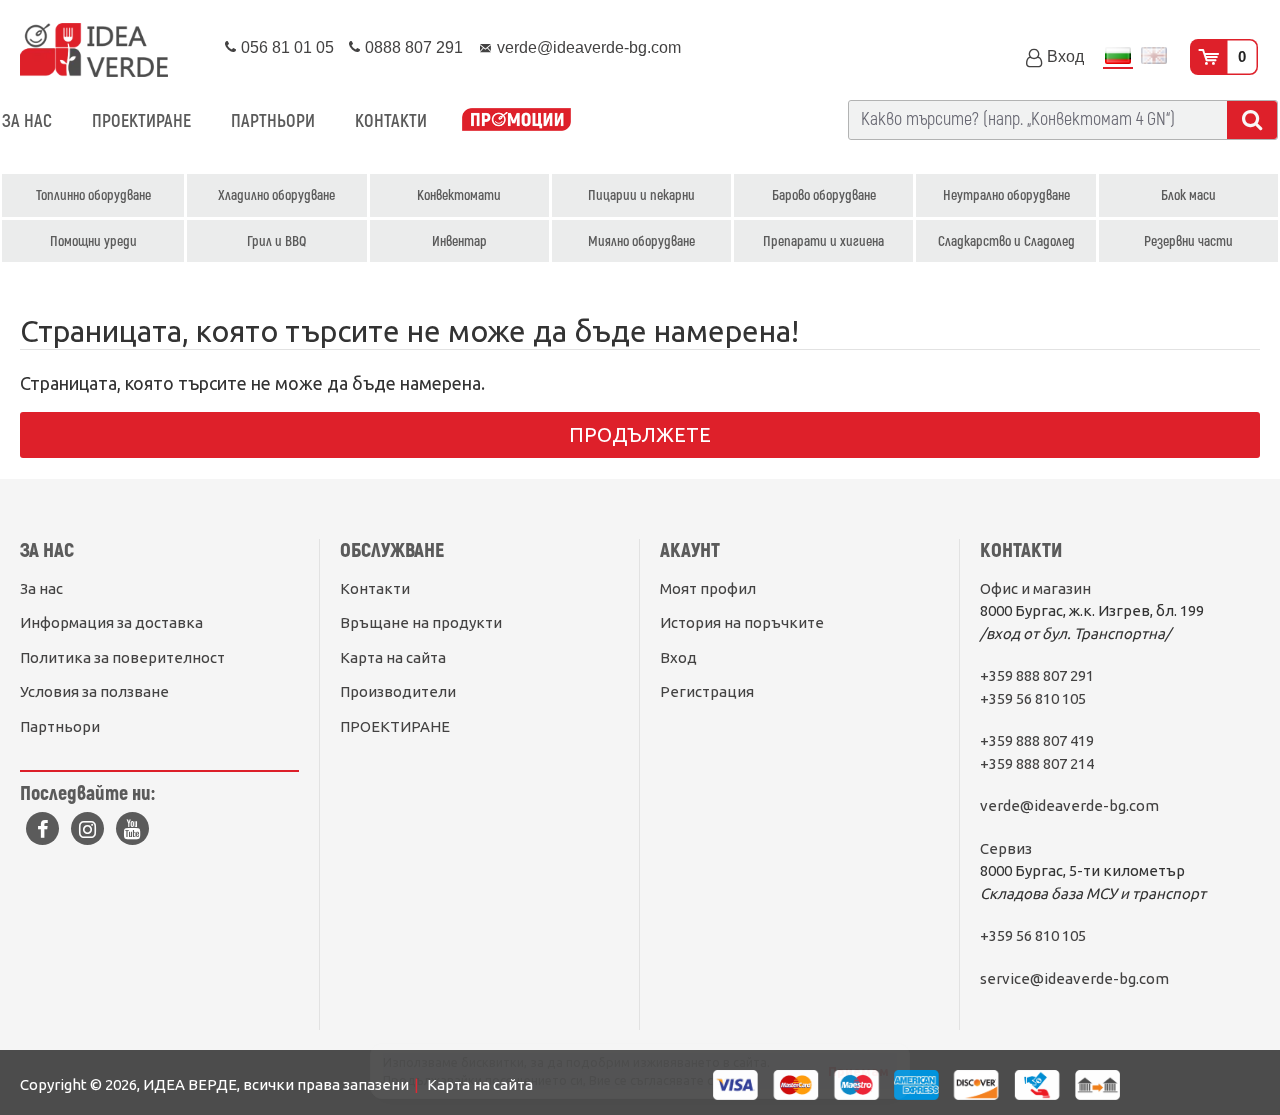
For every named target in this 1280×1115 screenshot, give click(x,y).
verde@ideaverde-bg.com (1069, 805)
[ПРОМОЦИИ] (516, 121)
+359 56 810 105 (1033, 698)
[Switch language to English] (1154, 57)
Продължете (640, 434)
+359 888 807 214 (1037, 763)
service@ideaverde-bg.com (1074, 978)
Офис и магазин (1035, 588)
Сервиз (1006, 848)
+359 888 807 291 (1037, 675)
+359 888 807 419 (1037, 740)
